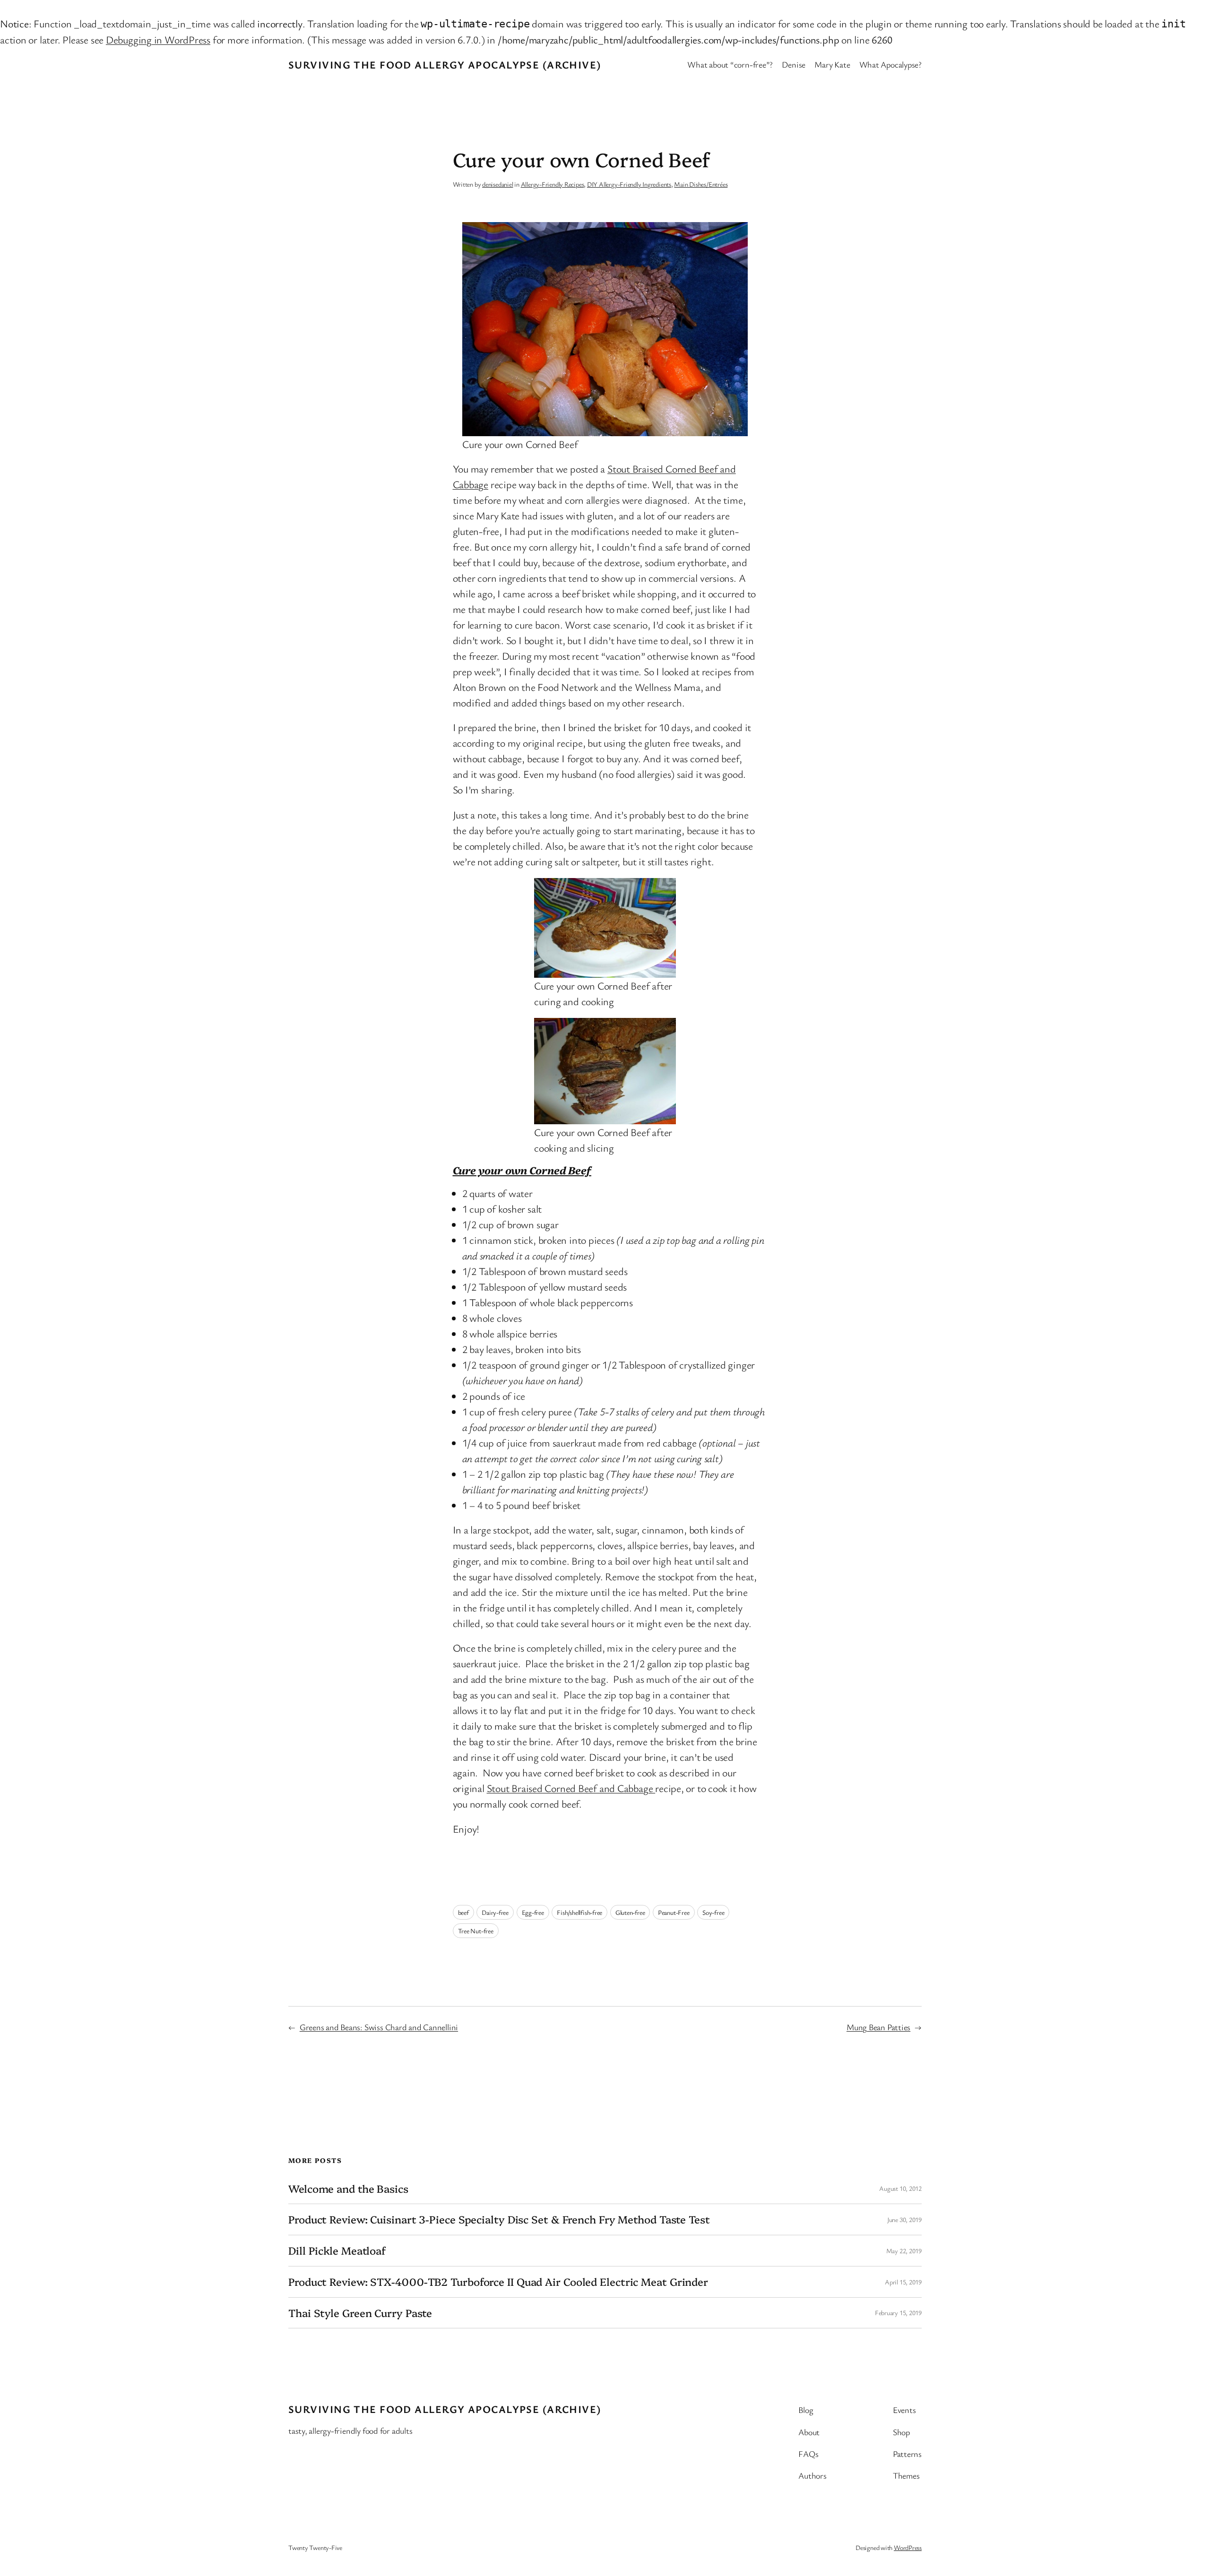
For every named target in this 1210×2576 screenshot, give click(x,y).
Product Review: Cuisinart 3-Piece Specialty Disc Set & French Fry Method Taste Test (499, 2219)
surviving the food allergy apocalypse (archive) (445, 65)
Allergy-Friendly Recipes (553, 184)
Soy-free (713, 1912)
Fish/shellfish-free (579, 1912)
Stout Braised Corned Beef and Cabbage (571, 1788)
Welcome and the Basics (348, 2189)
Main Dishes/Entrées (701, 184)
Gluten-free (630, 1912)
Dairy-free (495, 1912)
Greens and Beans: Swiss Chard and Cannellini (379, 2027)
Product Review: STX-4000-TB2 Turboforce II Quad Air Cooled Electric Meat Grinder (498, 2282)
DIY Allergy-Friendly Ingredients (629, 184)
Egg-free (533, 1912)
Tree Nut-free (476, 1931)
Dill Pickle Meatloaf (337, 2251)
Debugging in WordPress (158, 39)
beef (463, 1912)
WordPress (908, 2547)
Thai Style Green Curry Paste (360, 2313)
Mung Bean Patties (878, 2027)
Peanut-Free (674, 1912)
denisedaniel (497, 184)
